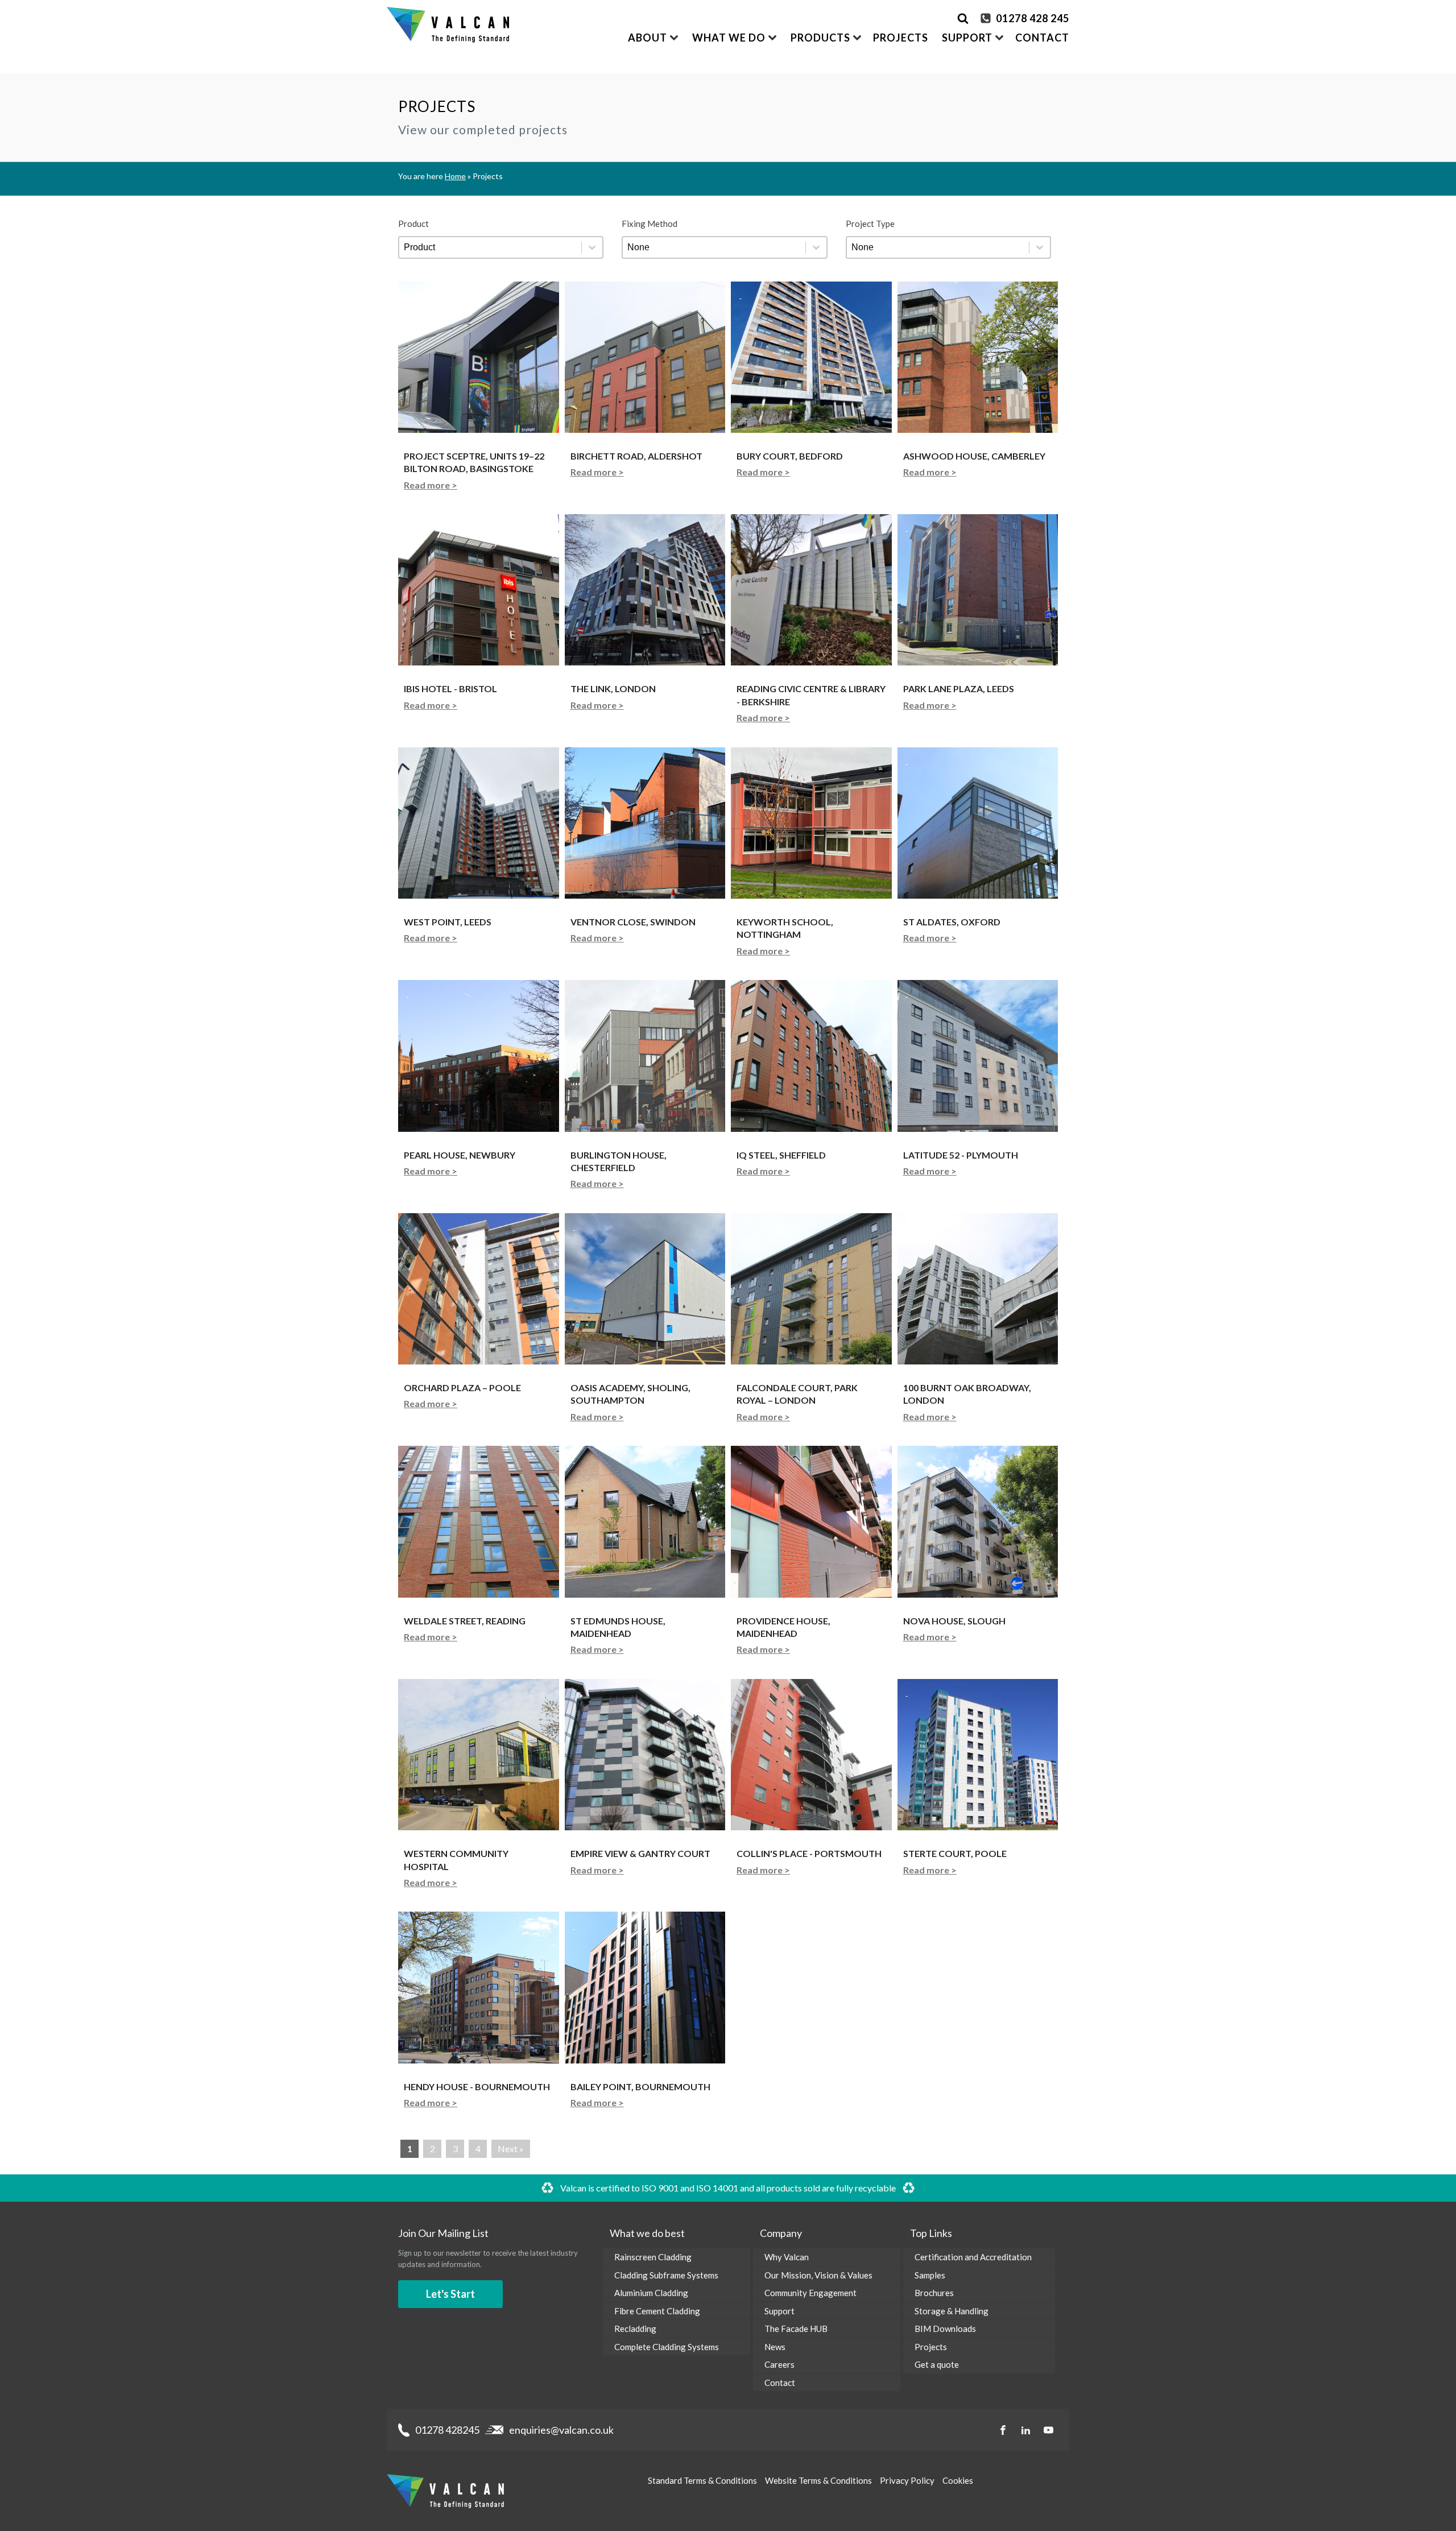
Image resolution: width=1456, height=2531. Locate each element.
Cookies (958, 2480)
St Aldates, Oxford (952, 922)
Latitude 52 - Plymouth (961, 1155)
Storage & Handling (952, 2311)
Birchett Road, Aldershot (636, 456)
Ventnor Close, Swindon (633, 922)
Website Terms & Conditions (818, 2480)
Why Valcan (787, 2257)
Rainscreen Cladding (653, 2257)
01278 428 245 (1033, 18)
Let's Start (450, 2294)
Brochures (934, 2293)
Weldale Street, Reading (465, 1621)
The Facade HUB (796, 2329)
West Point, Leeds (448, 922)
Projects (901, 38)
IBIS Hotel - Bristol (450, 688)
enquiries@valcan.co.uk (561, 2430)
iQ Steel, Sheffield (781, 1155)
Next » (511, 2149)
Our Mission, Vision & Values (818, 2275)
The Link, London (613, 688)
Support (779, 2311)
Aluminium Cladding (651, 2293)
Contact (1042, 38)
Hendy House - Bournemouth (477, 2087)
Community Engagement (810, 2293)
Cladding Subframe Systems (666, 2275)
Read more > (431, 485)
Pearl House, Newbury (460, 1155)
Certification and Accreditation (973, 2257)
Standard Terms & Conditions (702, 2480)
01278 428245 (447, 2430)
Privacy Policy (907, 2480)
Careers (779, 2364)
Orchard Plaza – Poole (462, 1387)
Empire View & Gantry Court (640, 1853)
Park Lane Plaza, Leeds (959, 688)
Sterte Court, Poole (955, 1853)
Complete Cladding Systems (667, 2347)
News (775, 2347)
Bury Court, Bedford (790, 456)
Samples (930, 2275)
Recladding (635, 2329)
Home (455, 176)
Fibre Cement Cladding (657, 2311)
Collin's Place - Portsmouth (809, 1853)
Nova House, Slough (954, 1621)
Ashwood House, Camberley (974, 456)
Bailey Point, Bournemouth (640, 2087)
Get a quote (937, 2364)
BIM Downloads (945, 2329)
